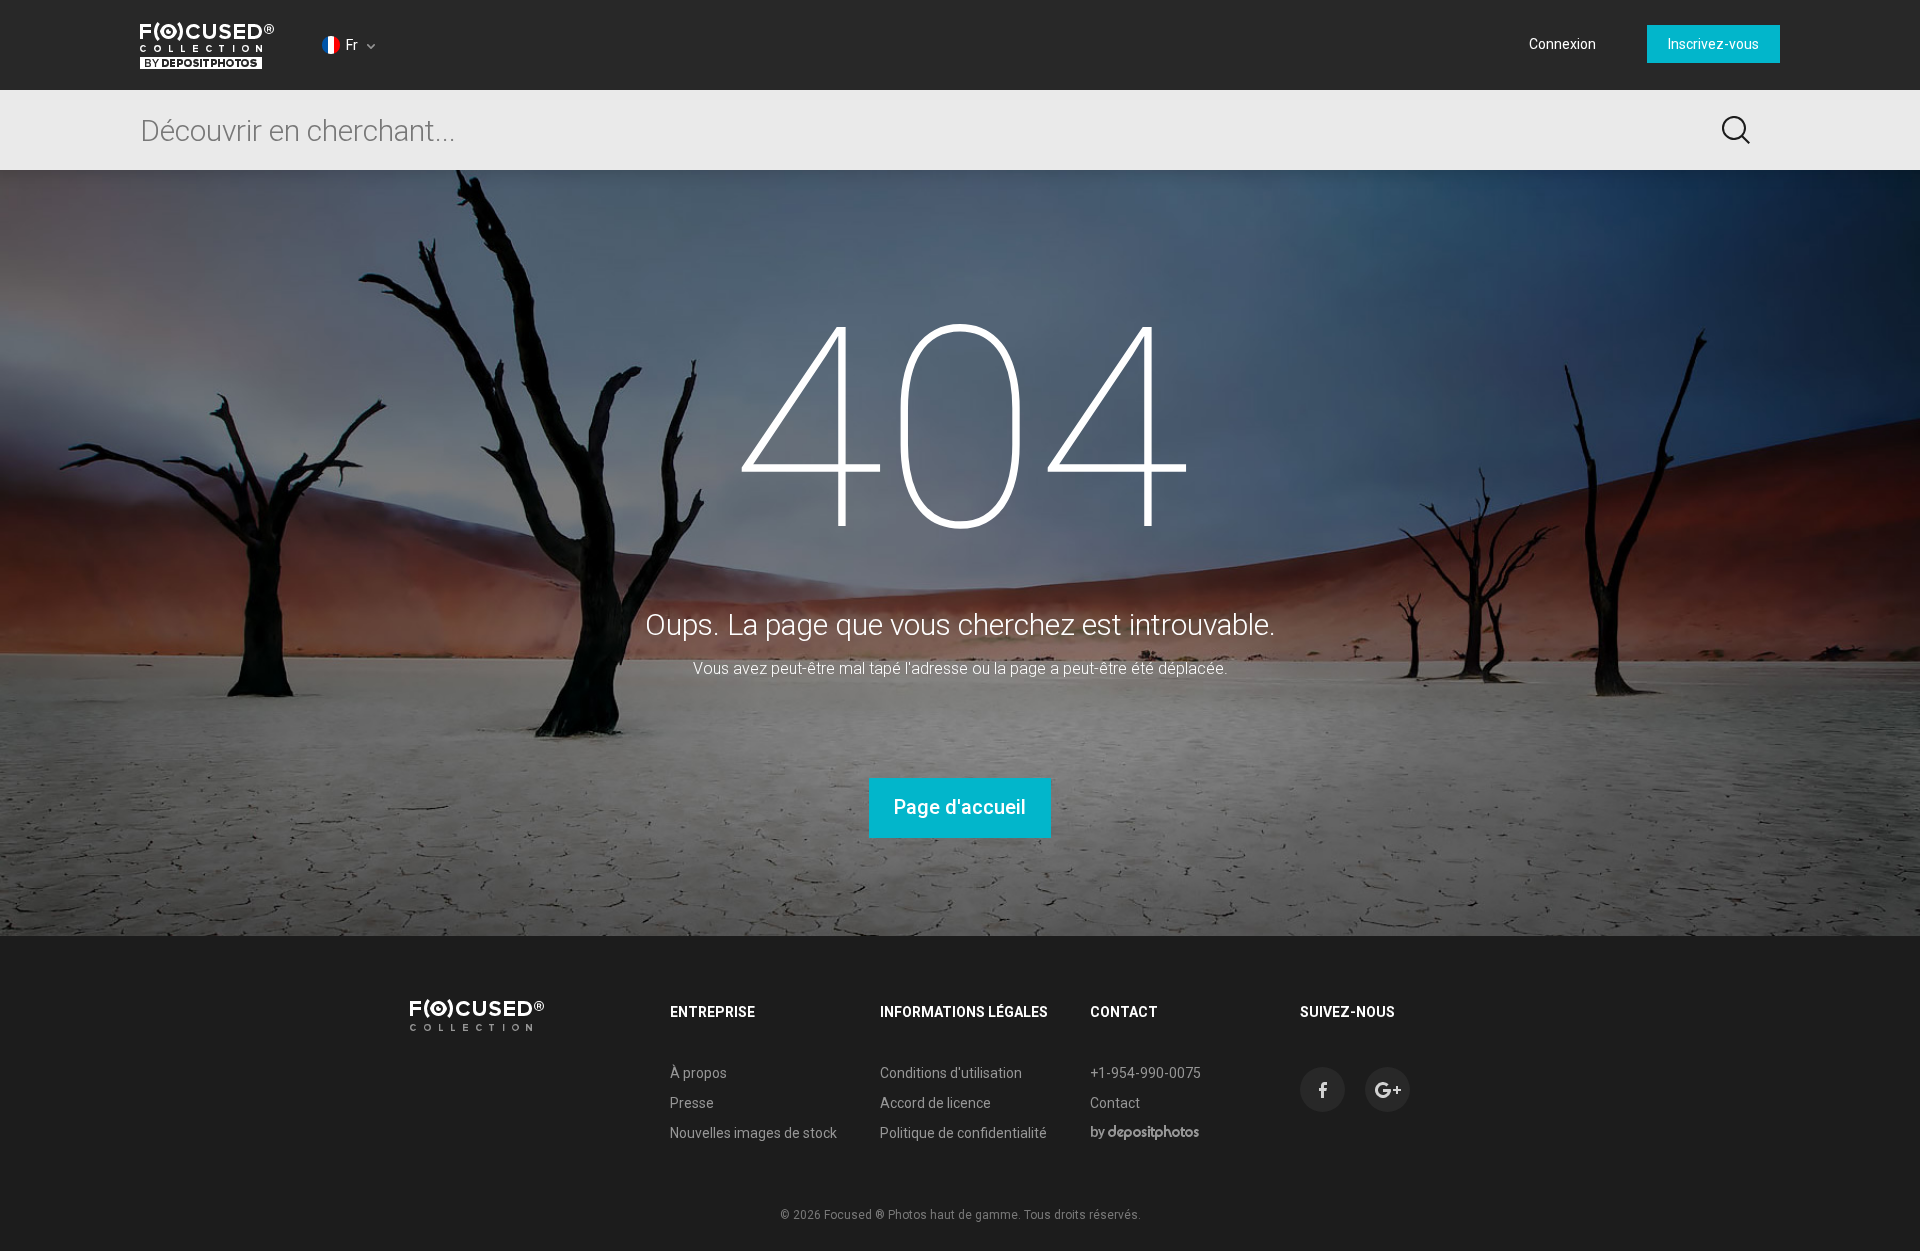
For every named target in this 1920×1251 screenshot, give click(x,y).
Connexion (1562, 44)
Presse (692, 1103)
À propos (698, 1073)
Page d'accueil (960, 807)
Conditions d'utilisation (951, 1073)
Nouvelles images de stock (753, 1133)
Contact (1115, 1103)
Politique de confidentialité (963, 1133)
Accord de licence (935, 1103)
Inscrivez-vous (1713, 44)
